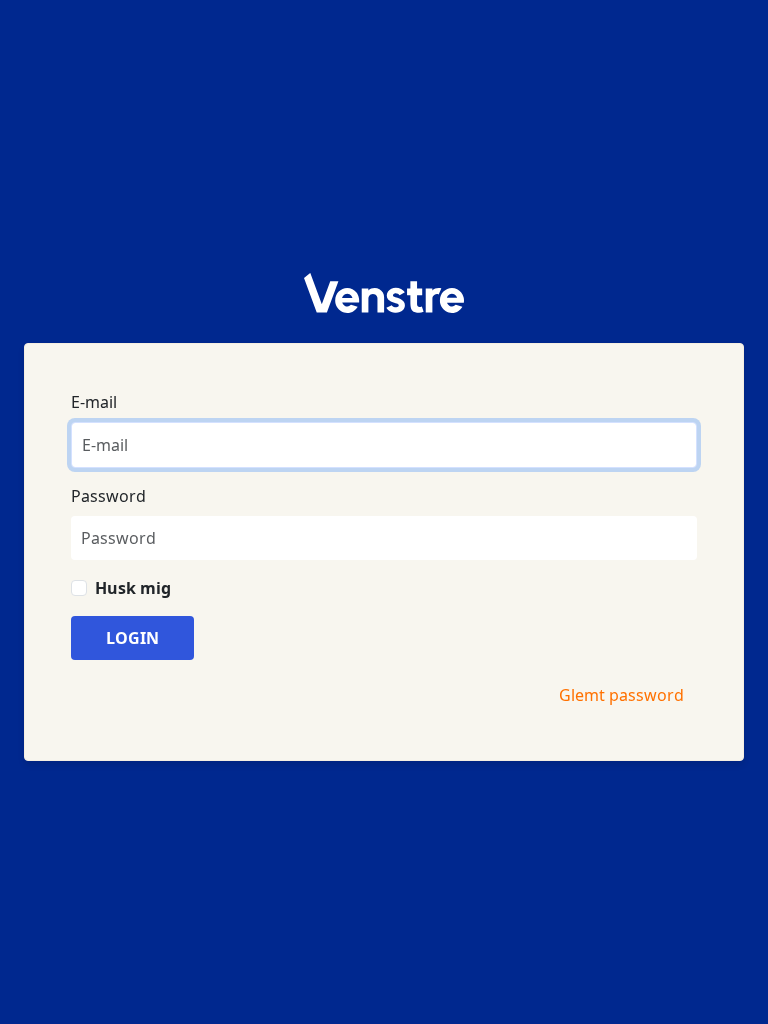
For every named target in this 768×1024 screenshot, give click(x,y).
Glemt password (621, 695)
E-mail (94, 402)
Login (132, 638)
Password (108, 496)
